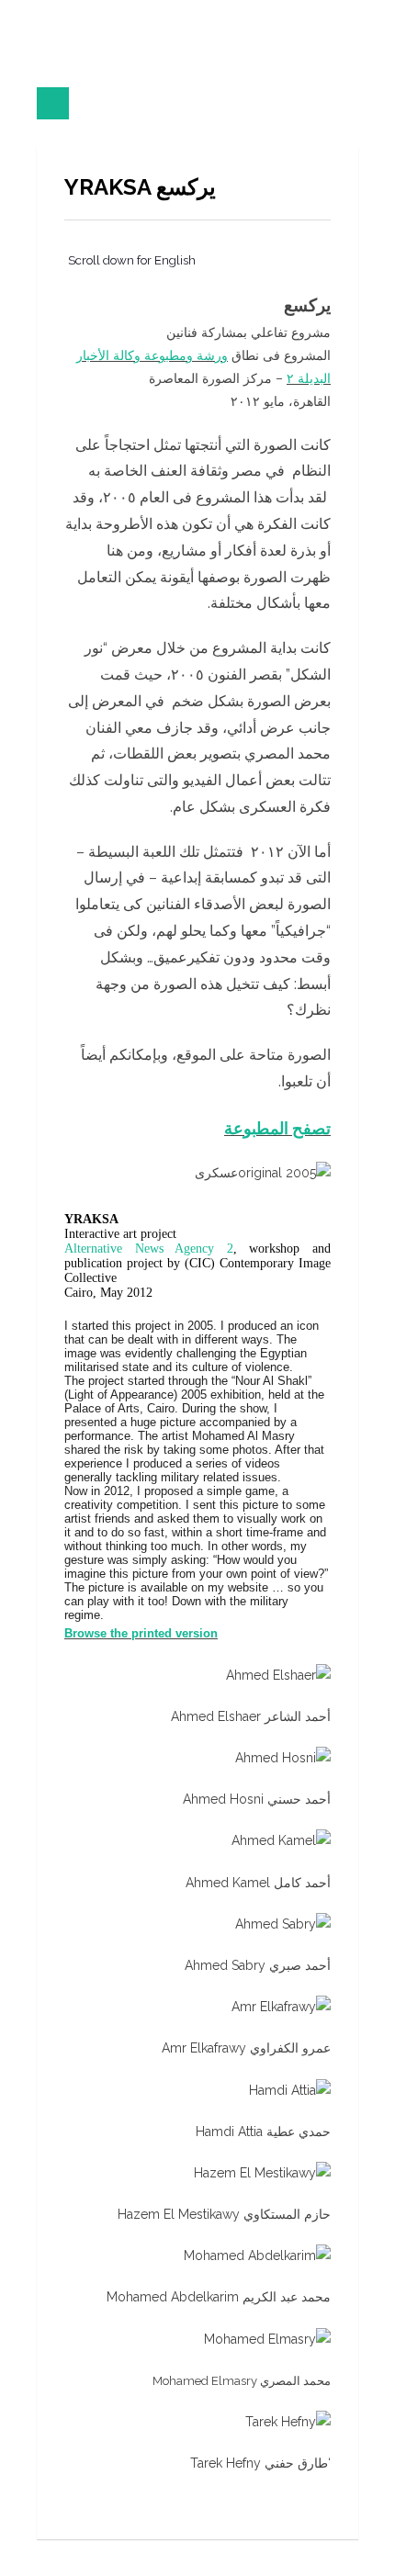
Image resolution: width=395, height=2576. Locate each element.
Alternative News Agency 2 (149, 1249)
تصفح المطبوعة (277, 1128)
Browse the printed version (141, 1633)
